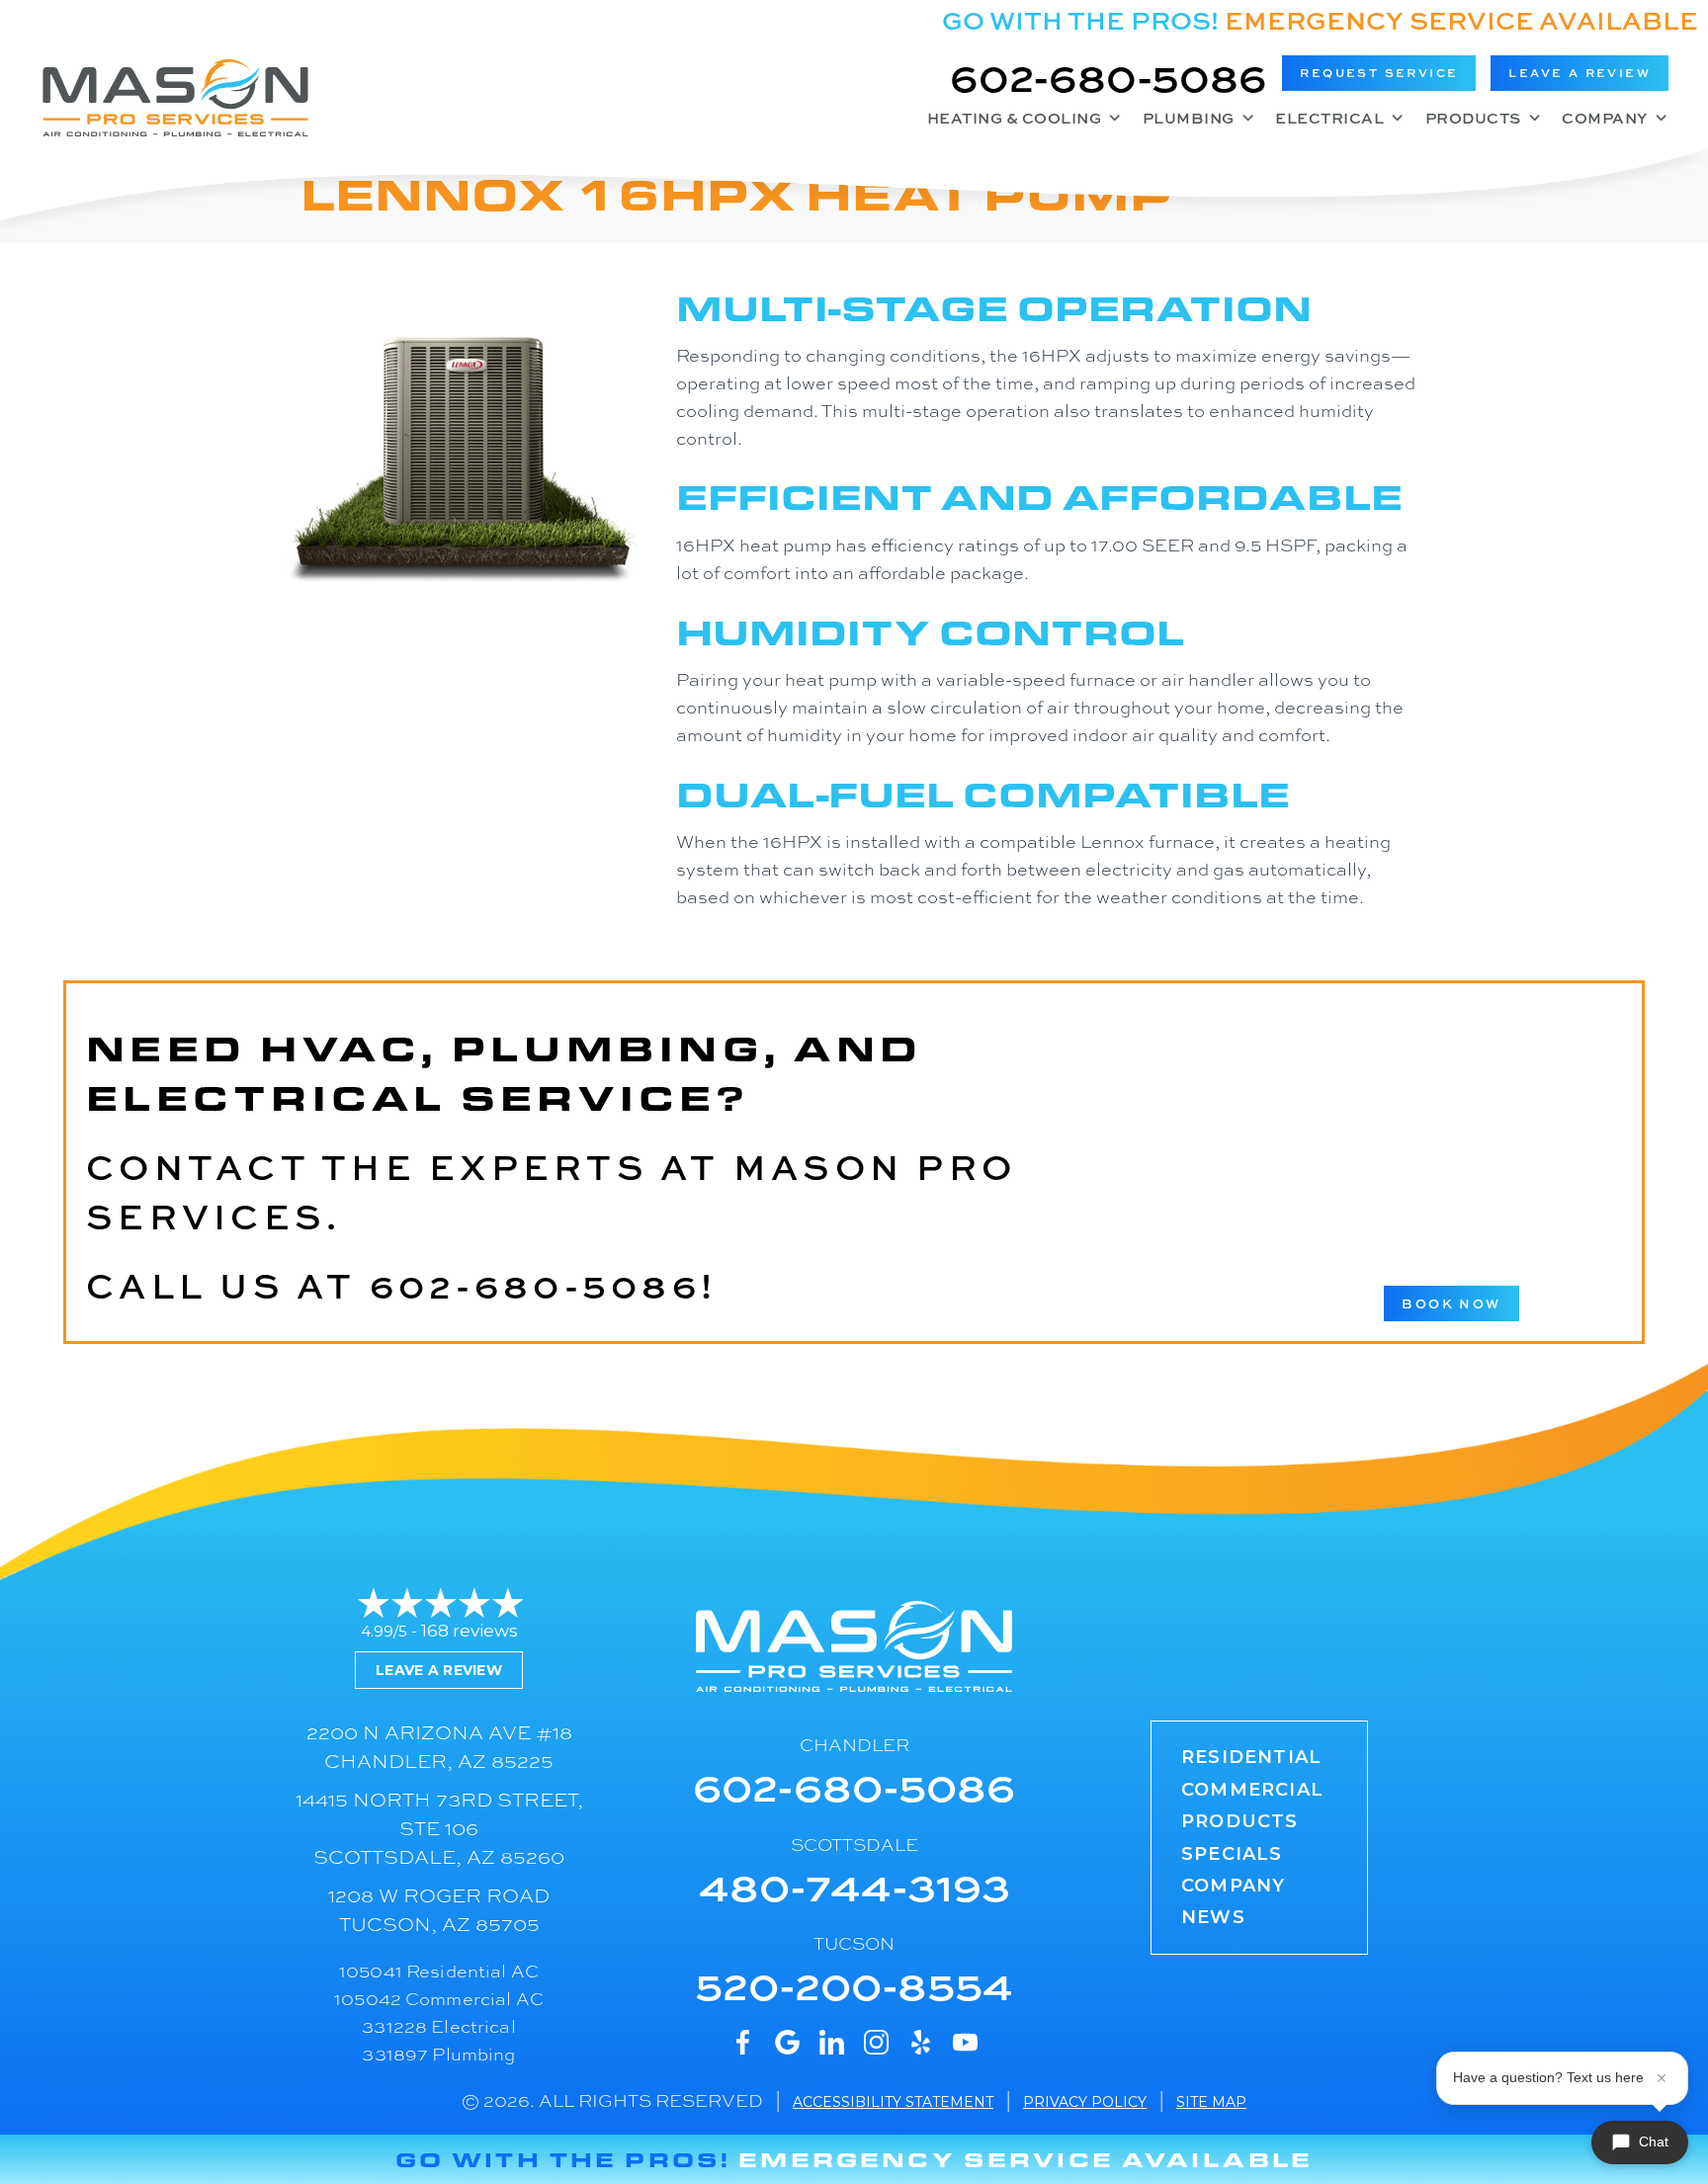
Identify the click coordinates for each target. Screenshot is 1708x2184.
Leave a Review (439, 1670)
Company (1605, 118)
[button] (1379, 73)
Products (1473, 118)
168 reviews (470, 1631)
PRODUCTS (1240, 1821)
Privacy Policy (1085, 2102)
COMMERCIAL (1252, 1790)
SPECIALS (1232, 1854)
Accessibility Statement (893, 2102)
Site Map (1211, 2102)
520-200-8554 (854, 1984)
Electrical (1329, 118)
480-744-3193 (854, 1885)
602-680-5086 (1109, 76)
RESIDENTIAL (1251, 1757)
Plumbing (1189, 118)
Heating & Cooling (1015, 118)
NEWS (1213, 1917)
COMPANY (1233, 1886)
